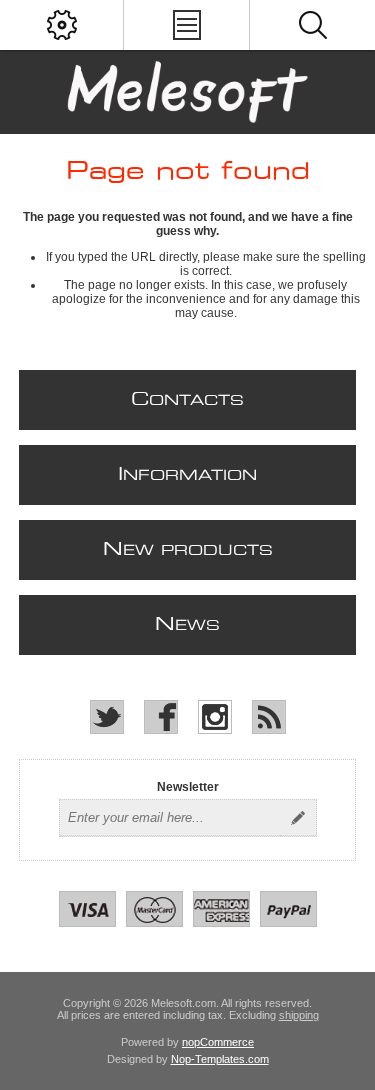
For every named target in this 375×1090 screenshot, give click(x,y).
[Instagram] (215, 717)
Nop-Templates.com (220, 1059)
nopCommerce (218, 1042)
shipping (299, 1015)
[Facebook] (161, 717)
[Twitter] (107, 717)
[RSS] (269, 717)
